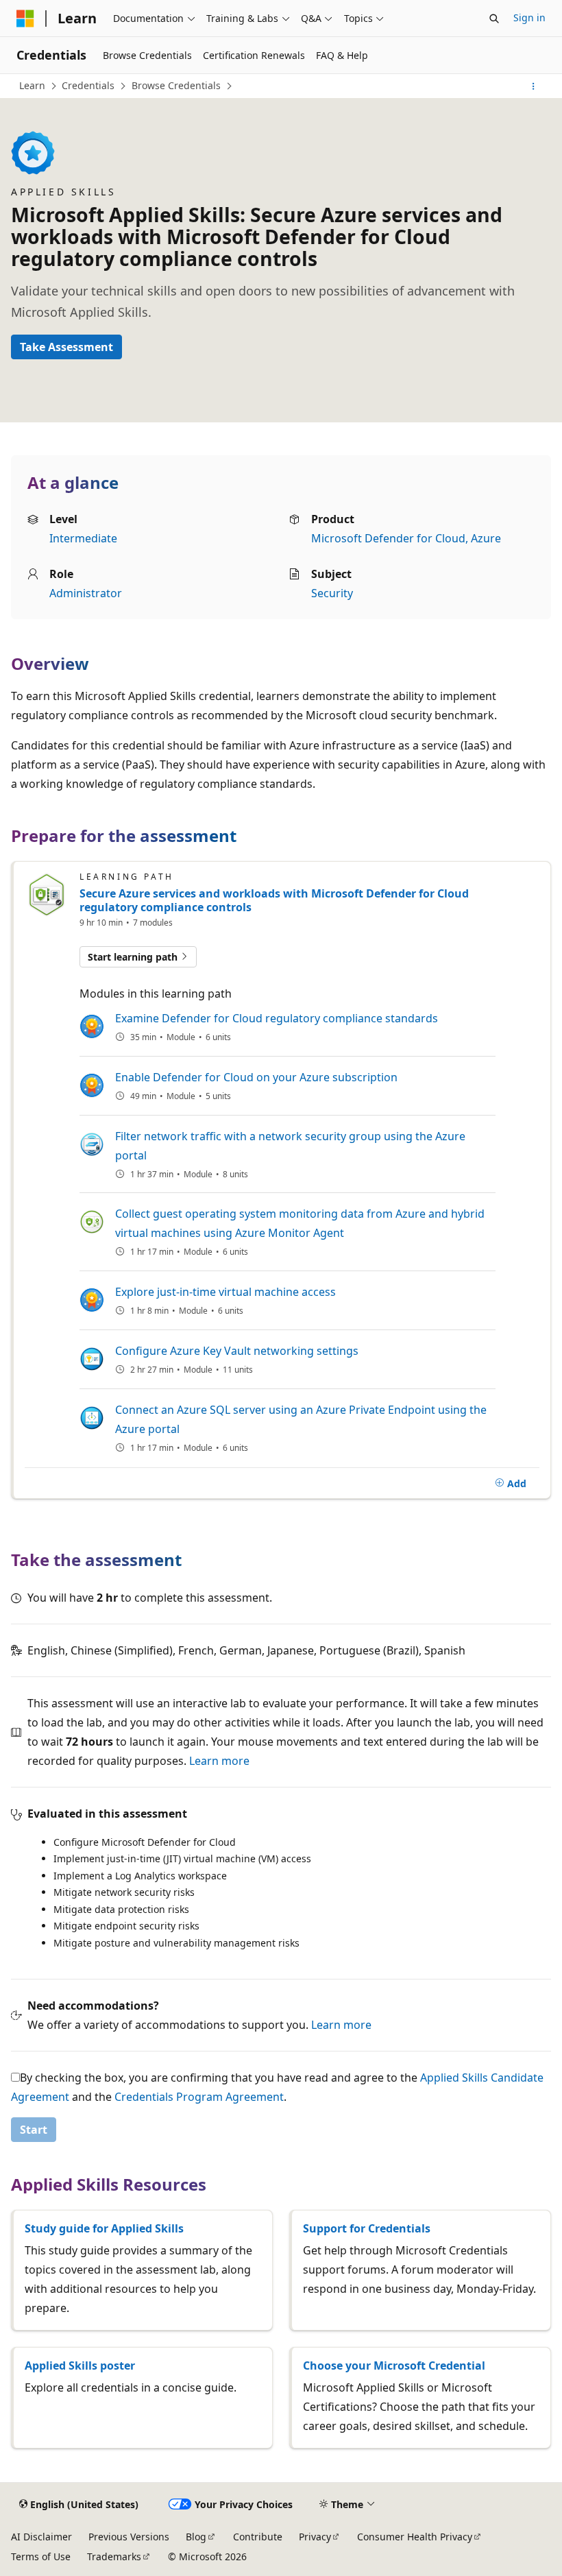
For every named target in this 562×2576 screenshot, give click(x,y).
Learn (32, 85)
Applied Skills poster (80, 2366)
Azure (486, 538)
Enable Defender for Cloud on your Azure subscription (256, 1077)
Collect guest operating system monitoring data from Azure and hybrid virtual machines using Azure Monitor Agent (300, 1223)
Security (332, 593)
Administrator (86, 593)
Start (34, 2130)
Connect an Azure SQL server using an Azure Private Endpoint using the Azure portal (301, 1419)
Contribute (258, 2537)
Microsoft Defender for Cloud (388, 538)
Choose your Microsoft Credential (394, 2366)
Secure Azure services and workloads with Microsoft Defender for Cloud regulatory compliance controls (274, 900)
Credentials (88, 85)
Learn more (219, 1761)
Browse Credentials (176, 85)
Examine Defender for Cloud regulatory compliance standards (277, 1018)
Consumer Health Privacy (415, 2537)
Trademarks (114, 2556)
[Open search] (494, 19)
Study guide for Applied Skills (104, 2228)
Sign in (529, 17)
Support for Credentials (367, 2228)
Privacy (315, 2537)
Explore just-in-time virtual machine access (225, 1292)
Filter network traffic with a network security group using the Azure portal (290, 1146)
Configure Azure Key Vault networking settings (237, 1351)
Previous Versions (129, 2537)
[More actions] (534, 86)
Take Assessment (66, 347)
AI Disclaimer (41, 2537)
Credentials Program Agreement (199, 2097)
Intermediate (83, 538)
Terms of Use (41, 2556)
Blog (196, 2537)
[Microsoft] (25, 19)
